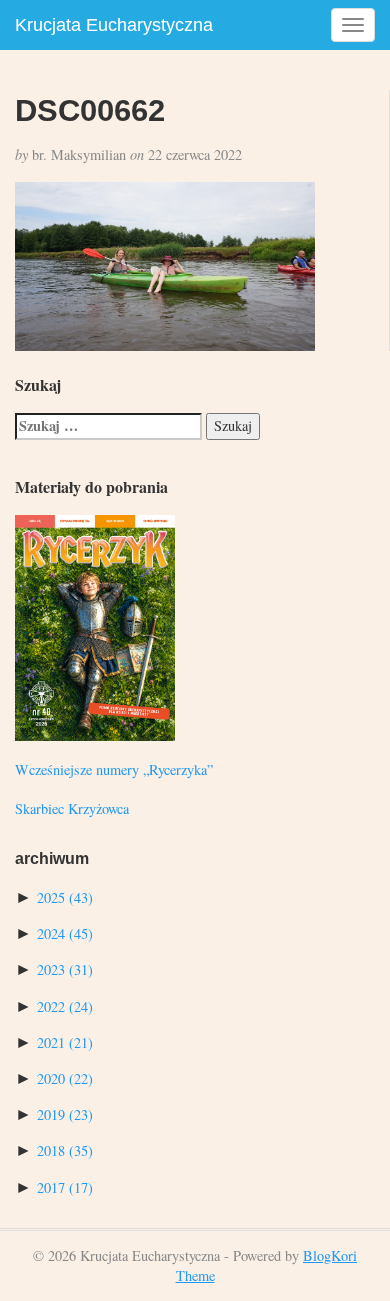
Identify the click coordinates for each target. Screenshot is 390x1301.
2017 (65, 1187)
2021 (65, 1042)
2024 (65, 933)
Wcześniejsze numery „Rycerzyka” (114, 769)
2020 (65, 1078)
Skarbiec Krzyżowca (72, 808)
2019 (65, 1114)
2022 (65, 1006)
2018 (65, 1150)
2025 (65, 897)
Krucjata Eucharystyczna (114, 25)
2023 (65, 969)
